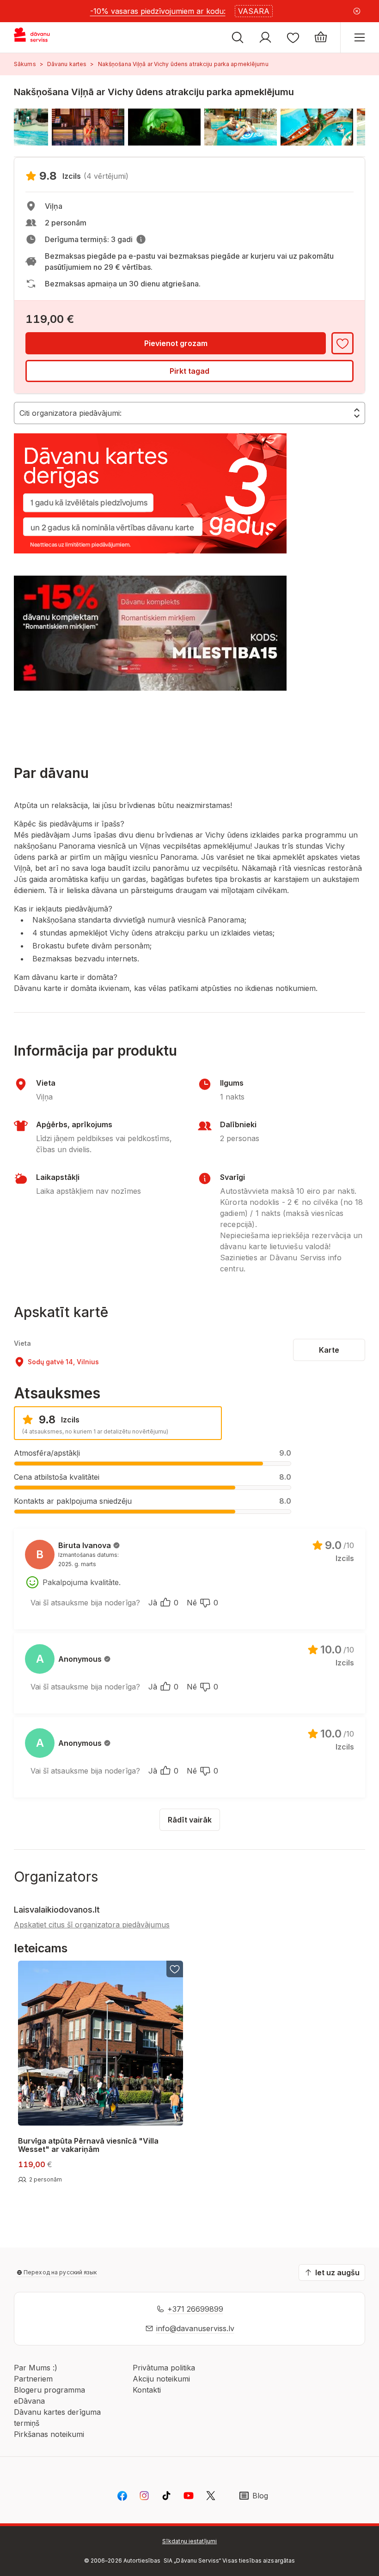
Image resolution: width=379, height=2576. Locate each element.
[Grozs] (321, 37)
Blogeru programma (49, 2390)
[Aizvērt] (357, 11)
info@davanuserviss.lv (195, 2328)
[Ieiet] (265, 37)
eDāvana (29, 2401)
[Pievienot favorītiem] (342, 343)
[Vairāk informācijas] (141, 239)
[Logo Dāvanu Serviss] (40, 37)
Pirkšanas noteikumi (49, 2434)
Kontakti (147, 2390)
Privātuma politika (164, 2368)
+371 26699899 (195, 2309)
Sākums (25, 64)
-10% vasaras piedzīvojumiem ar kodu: (158, 11)
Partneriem (33, 2379)
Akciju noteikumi (161, 2379)
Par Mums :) (36, 2368)
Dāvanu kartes (67, 64)
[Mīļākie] (293, 37)
